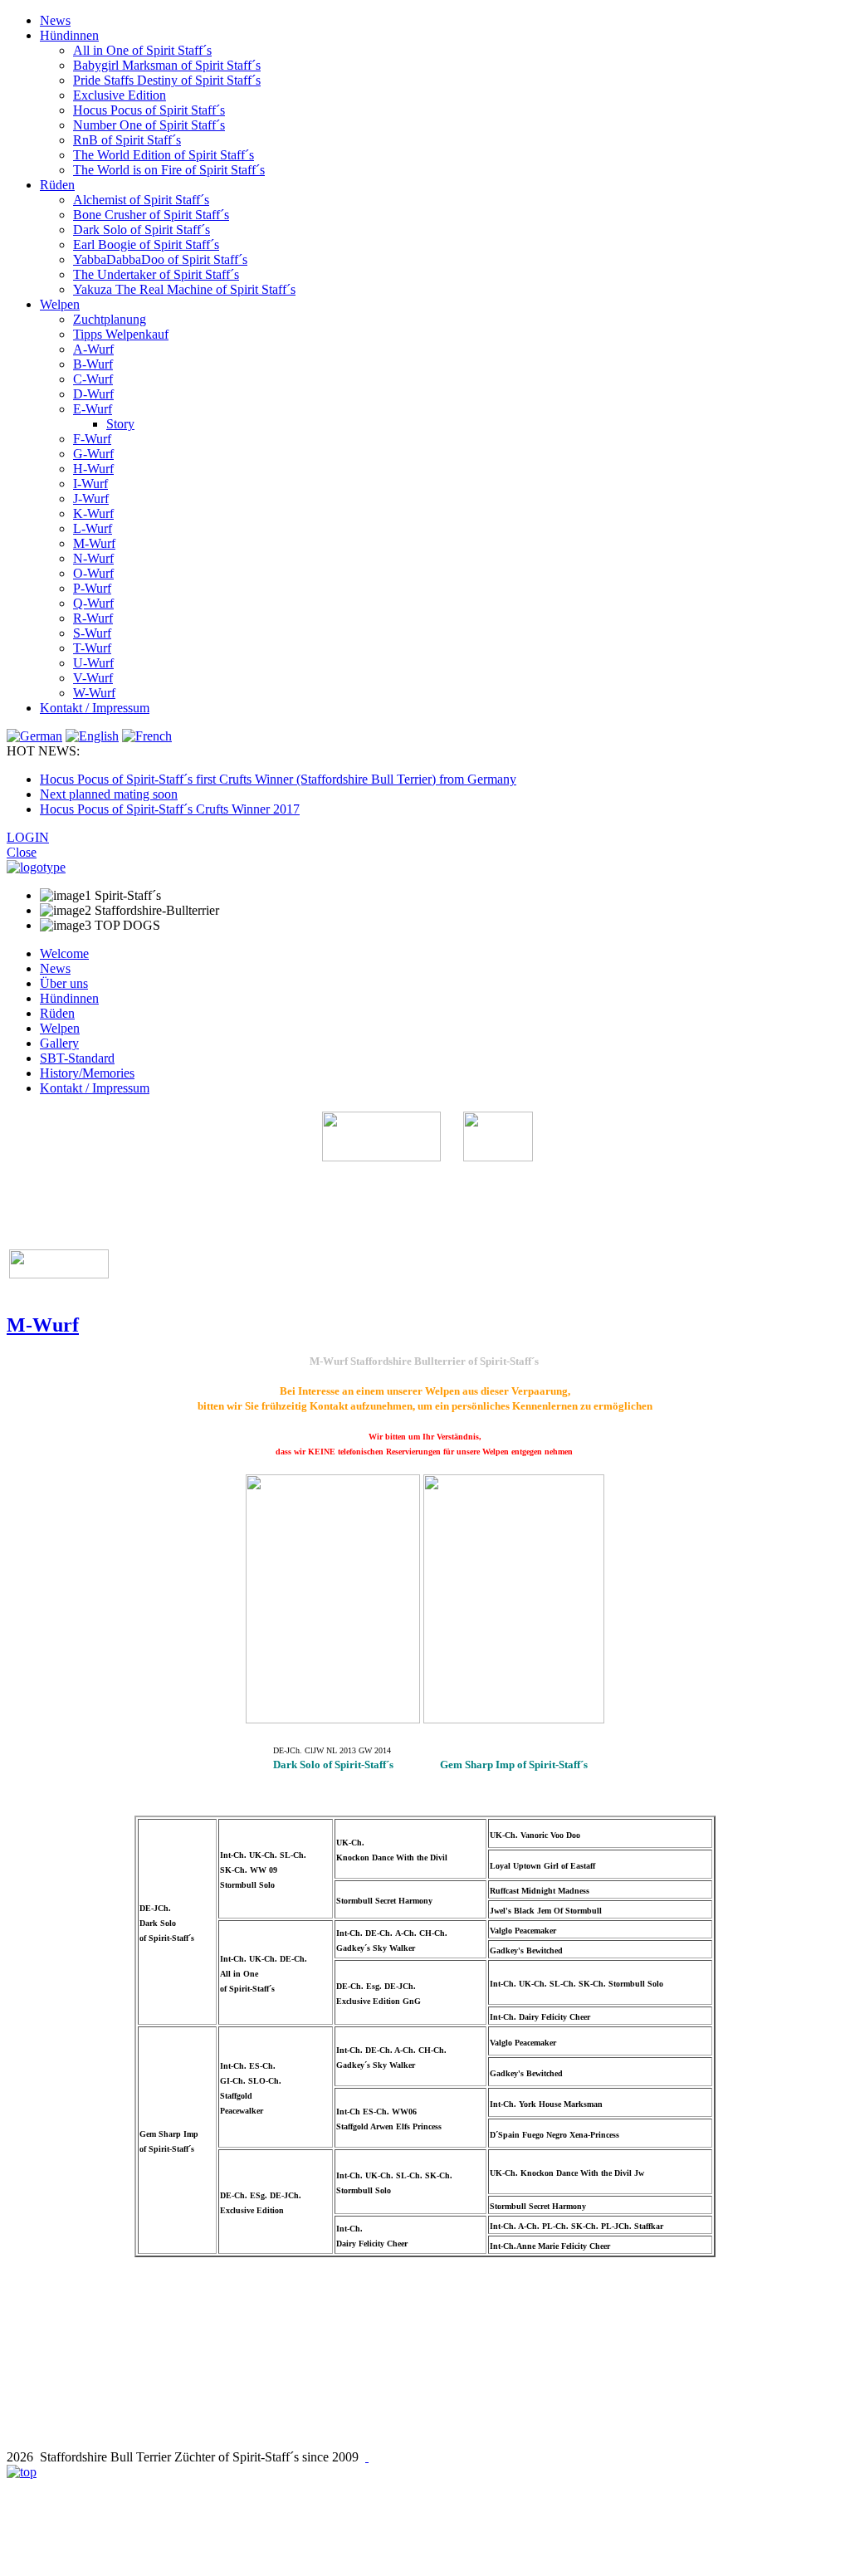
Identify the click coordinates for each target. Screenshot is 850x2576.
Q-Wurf (93, 603)
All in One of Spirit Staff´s (142, 50)
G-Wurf (93, 454)
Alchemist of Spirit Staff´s (141, 200)
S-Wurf (92, 633)
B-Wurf (93, 364)
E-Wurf (93, 409)
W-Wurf (94, 693)
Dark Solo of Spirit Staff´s (142, 230)
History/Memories (87, 1073)
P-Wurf (92, 588)
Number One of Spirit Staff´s (149, 125)
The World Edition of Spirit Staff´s (164, 155)
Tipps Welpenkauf (121, 334)
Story (120, 424)
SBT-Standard (77, 1058)
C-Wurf (93, 379)
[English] (92, 736)
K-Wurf (93, 513)
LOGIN (28, 837)
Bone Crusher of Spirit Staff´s (151, 215)
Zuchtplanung (110, 319)
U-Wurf (93, 663)
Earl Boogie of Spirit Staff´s (146, 244)
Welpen (60, 304)
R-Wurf (93, 618)
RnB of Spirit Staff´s (127, 140)
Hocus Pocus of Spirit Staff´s (149, 110)
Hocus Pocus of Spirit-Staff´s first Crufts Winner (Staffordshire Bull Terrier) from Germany (278, 779)
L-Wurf (93, 528)
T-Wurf (92, 648)
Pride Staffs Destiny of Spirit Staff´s (167, 80)
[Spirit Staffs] (367, 2457)
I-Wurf (90, 484)
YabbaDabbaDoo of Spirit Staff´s (160, 259)
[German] (34, 736)
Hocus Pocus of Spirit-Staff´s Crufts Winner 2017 (170, 809)
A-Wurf (93, 349)
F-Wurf (92, 439)
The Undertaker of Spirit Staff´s (156, 274)
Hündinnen (69, 35)
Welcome (64, 953)
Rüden (57, 185)
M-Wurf (94, 543)
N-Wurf (93, 558)
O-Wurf (93, 573)
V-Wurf (93, 678)
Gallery (59, 1043)
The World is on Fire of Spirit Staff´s (169, 170)
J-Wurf (91, 499)
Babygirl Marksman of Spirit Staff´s (167, 65)
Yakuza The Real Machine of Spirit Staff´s (184, 289)
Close (22, 852)
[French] (147, 736)
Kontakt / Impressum (95, 708)
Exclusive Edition (120, 95)
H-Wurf (93, 469)
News (55, 20)
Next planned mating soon (109, 794)
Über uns (64, 983)
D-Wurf (93, 394)
